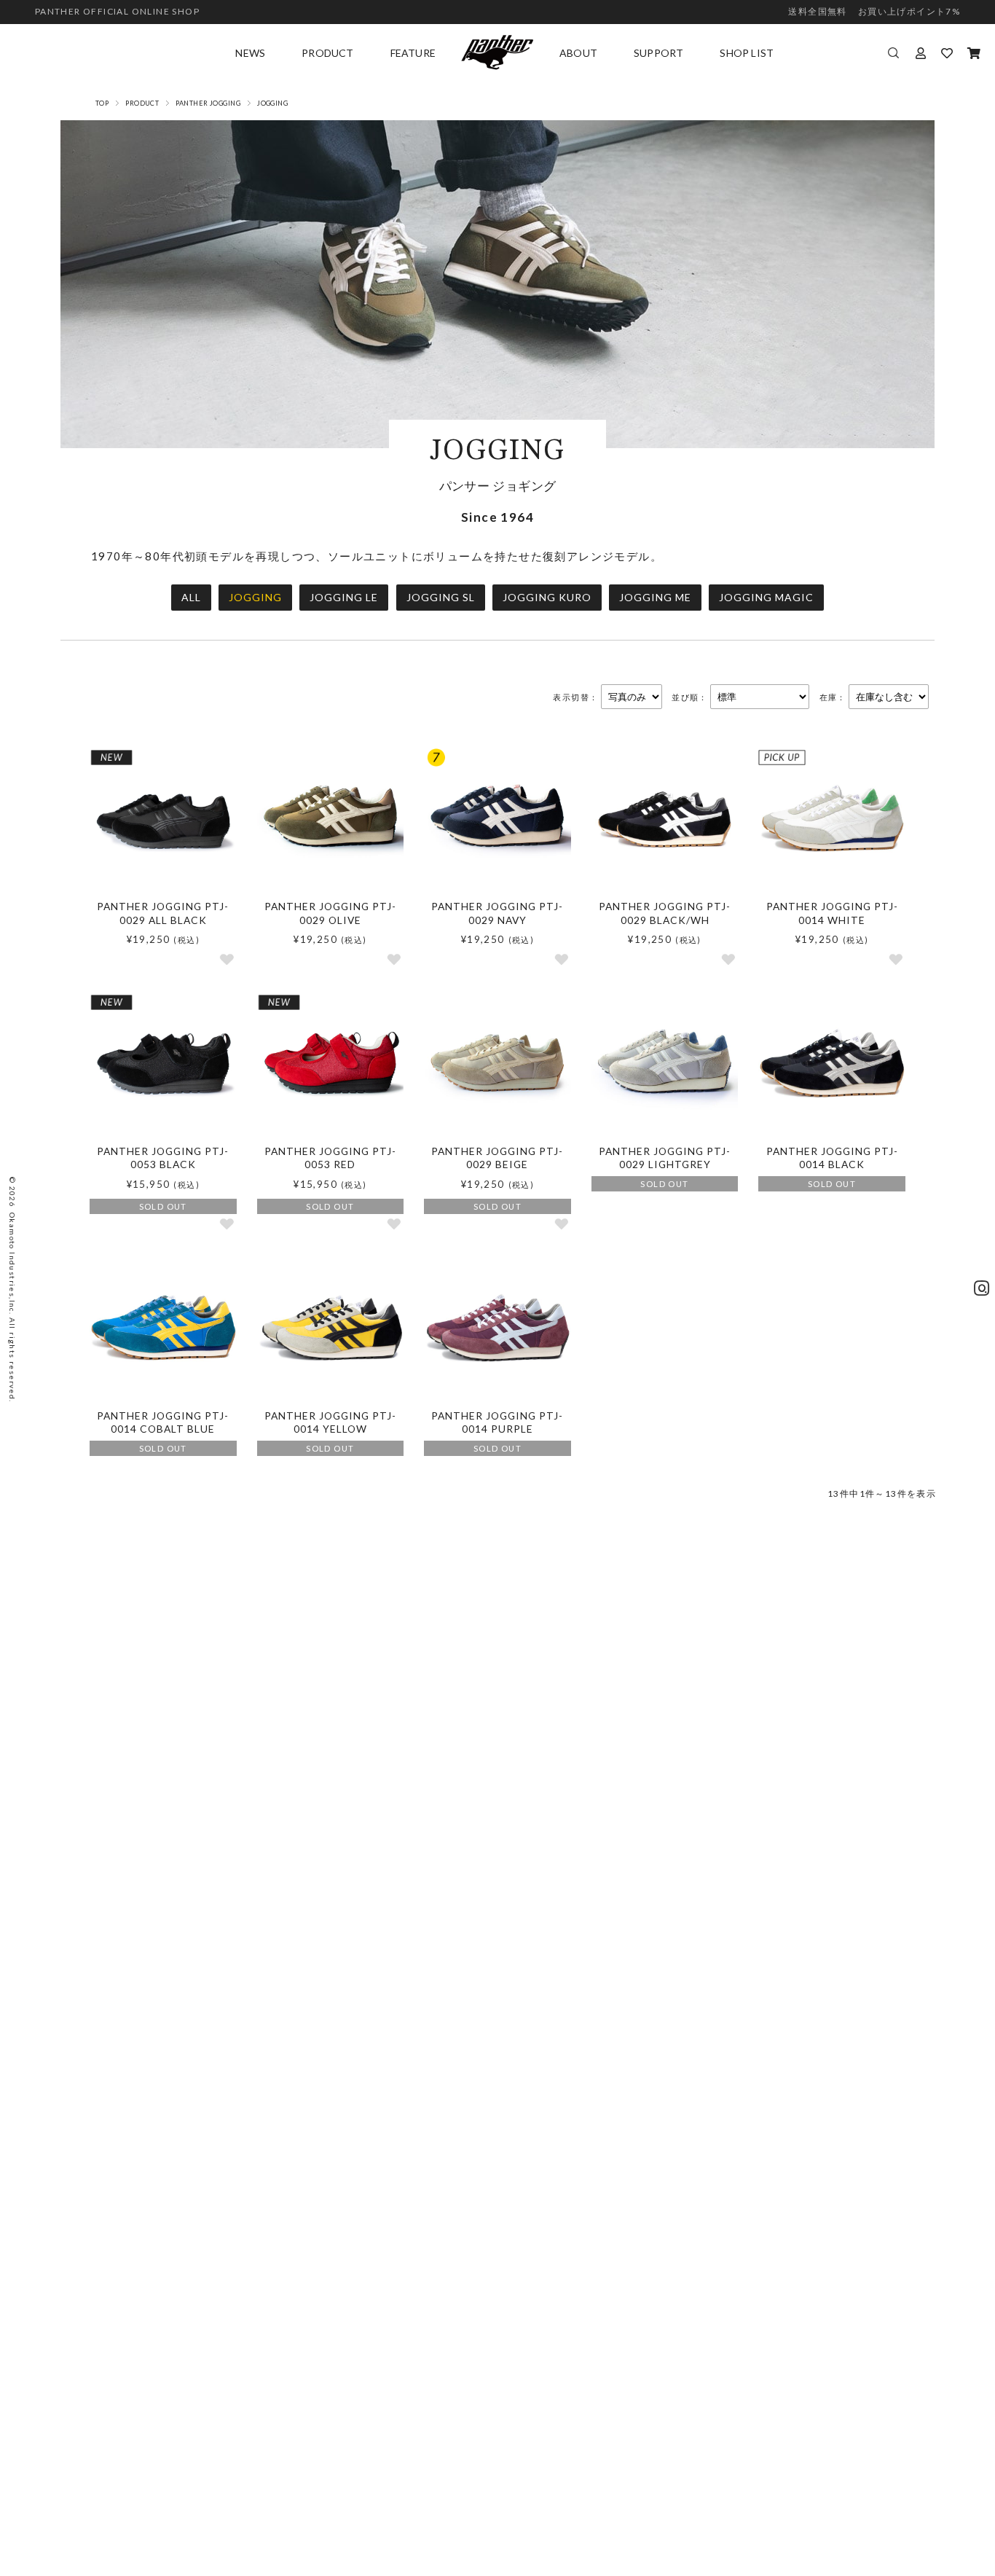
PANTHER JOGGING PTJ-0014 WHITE (832, 913)
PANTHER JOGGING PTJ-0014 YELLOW (330, 1422)
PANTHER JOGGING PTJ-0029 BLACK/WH (665, 913)
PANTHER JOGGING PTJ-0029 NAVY (497, 913)
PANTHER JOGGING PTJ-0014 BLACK (832, 1158)
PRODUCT (327, 53)
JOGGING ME (655, 597)
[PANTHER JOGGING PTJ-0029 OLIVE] (331, 819)
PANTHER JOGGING (208, 103)
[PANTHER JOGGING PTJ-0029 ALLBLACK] (163, 819)
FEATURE (413, 53)
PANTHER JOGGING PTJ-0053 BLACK (163, 1158)
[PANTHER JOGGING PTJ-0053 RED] (331, 1064)
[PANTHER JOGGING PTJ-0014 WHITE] (832, 819)
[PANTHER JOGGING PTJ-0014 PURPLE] (497, 1328)
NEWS (250, 53)
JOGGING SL (441, 597)
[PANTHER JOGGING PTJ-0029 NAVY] (497, 819)
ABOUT (578, 53)
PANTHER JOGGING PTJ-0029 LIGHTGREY (665, 1158)
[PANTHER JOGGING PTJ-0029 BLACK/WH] (665, 819)
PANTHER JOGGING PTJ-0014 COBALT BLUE (163, 1422)
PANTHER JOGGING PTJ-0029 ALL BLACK (163, 913)
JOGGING (255, 597)
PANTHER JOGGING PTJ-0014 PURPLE (497, 1422)
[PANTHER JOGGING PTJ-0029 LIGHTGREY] (665, 1064)
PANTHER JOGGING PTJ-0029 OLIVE (330, 913)
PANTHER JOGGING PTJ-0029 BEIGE (497, 1158)
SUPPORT (658, 53)
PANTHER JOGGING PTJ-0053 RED (330, 1158)
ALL (191, 597)
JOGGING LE (344, 597)
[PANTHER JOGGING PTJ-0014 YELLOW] (331, 1328)
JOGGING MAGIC (766, 597)
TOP (102, 103)
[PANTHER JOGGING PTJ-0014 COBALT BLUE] (163, 1328)
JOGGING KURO (547, 597)
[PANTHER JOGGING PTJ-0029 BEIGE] (497, 1064)
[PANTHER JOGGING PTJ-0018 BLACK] (832, 1064)
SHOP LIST (747, 53)
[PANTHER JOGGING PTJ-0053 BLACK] (163, 1064)
